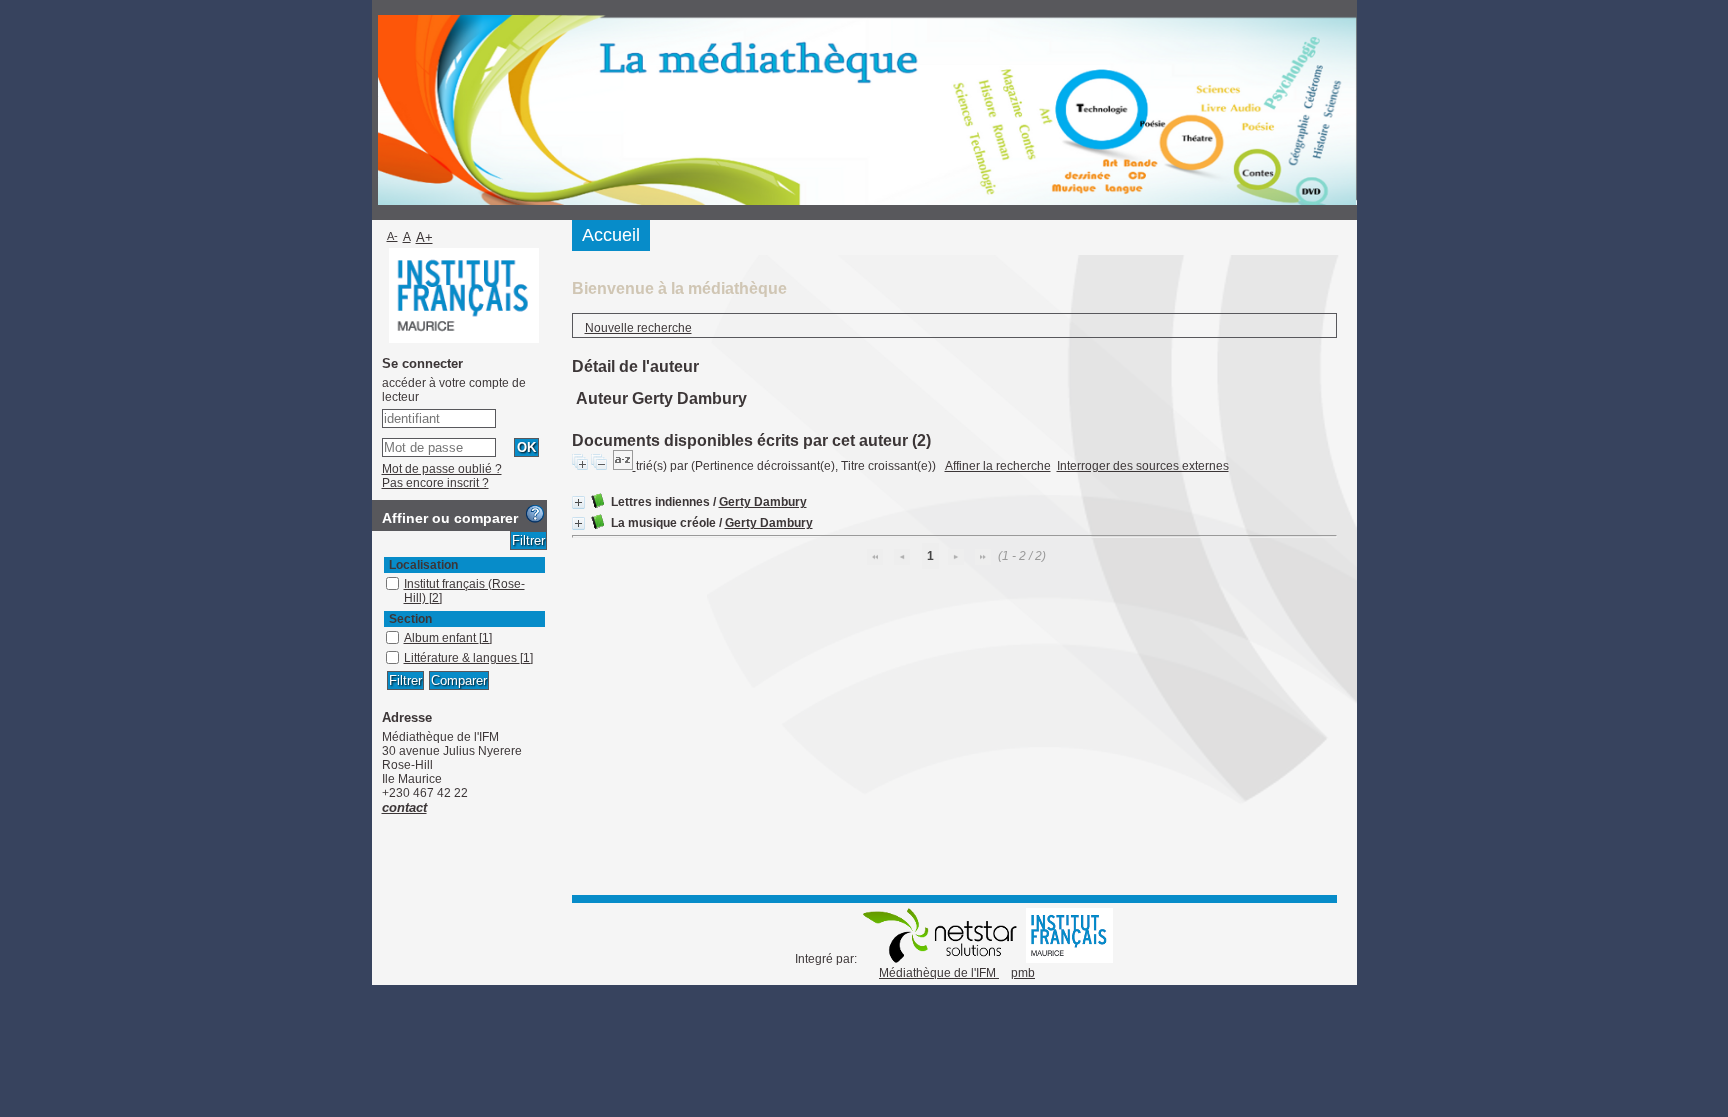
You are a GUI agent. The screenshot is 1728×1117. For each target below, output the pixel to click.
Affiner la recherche (998, 466)
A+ (424, 237)
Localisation (423, 565)
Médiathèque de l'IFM (939, 973)
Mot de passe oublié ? (442, 469)
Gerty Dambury (763, 502)
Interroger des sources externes (1143, 466)
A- (392, 236)
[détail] (578, 502)
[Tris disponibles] (624, 466)
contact (404, 807)
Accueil (611, 235)
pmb (1023, 973)
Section (410, 619)
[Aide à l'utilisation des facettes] (535, 514)
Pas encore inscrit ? (435, 483)
